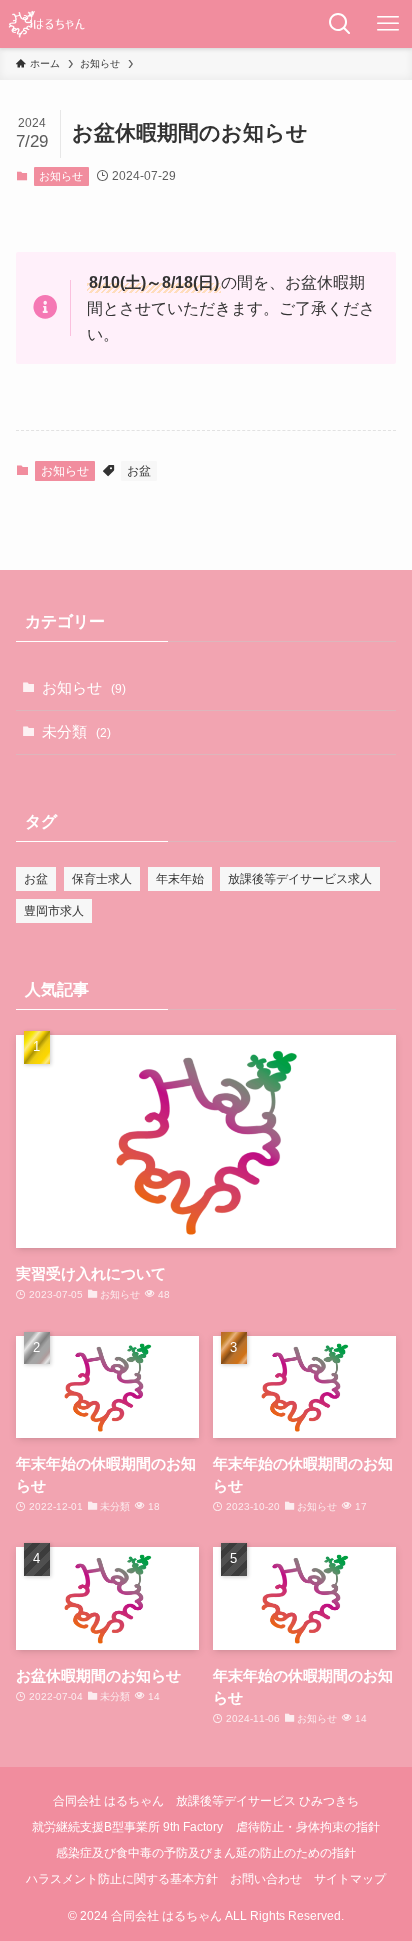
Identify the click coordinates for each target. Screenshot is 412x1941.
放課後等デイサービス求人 (300, 879)
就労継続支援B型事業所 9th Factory (127, 1827)
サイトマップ (350, 1879)
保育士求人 (102, 879)
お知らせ (61, 176)
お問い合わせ (266, 1879)
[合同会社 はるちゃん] (46, 24)
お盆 (139, 471)
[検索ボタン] (340, 24)
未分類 (76, 732)
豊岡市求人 (54, 911)
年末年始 (180, 879)
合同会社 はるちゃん (108, 1801)
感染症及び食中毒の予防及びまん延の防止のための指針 (206, 1853)
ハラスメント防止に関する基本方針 (122, 1879)
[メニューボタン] (388, 24)
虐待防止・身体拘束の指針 (308, 1827)
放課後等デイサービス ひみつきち (267, 1801)
